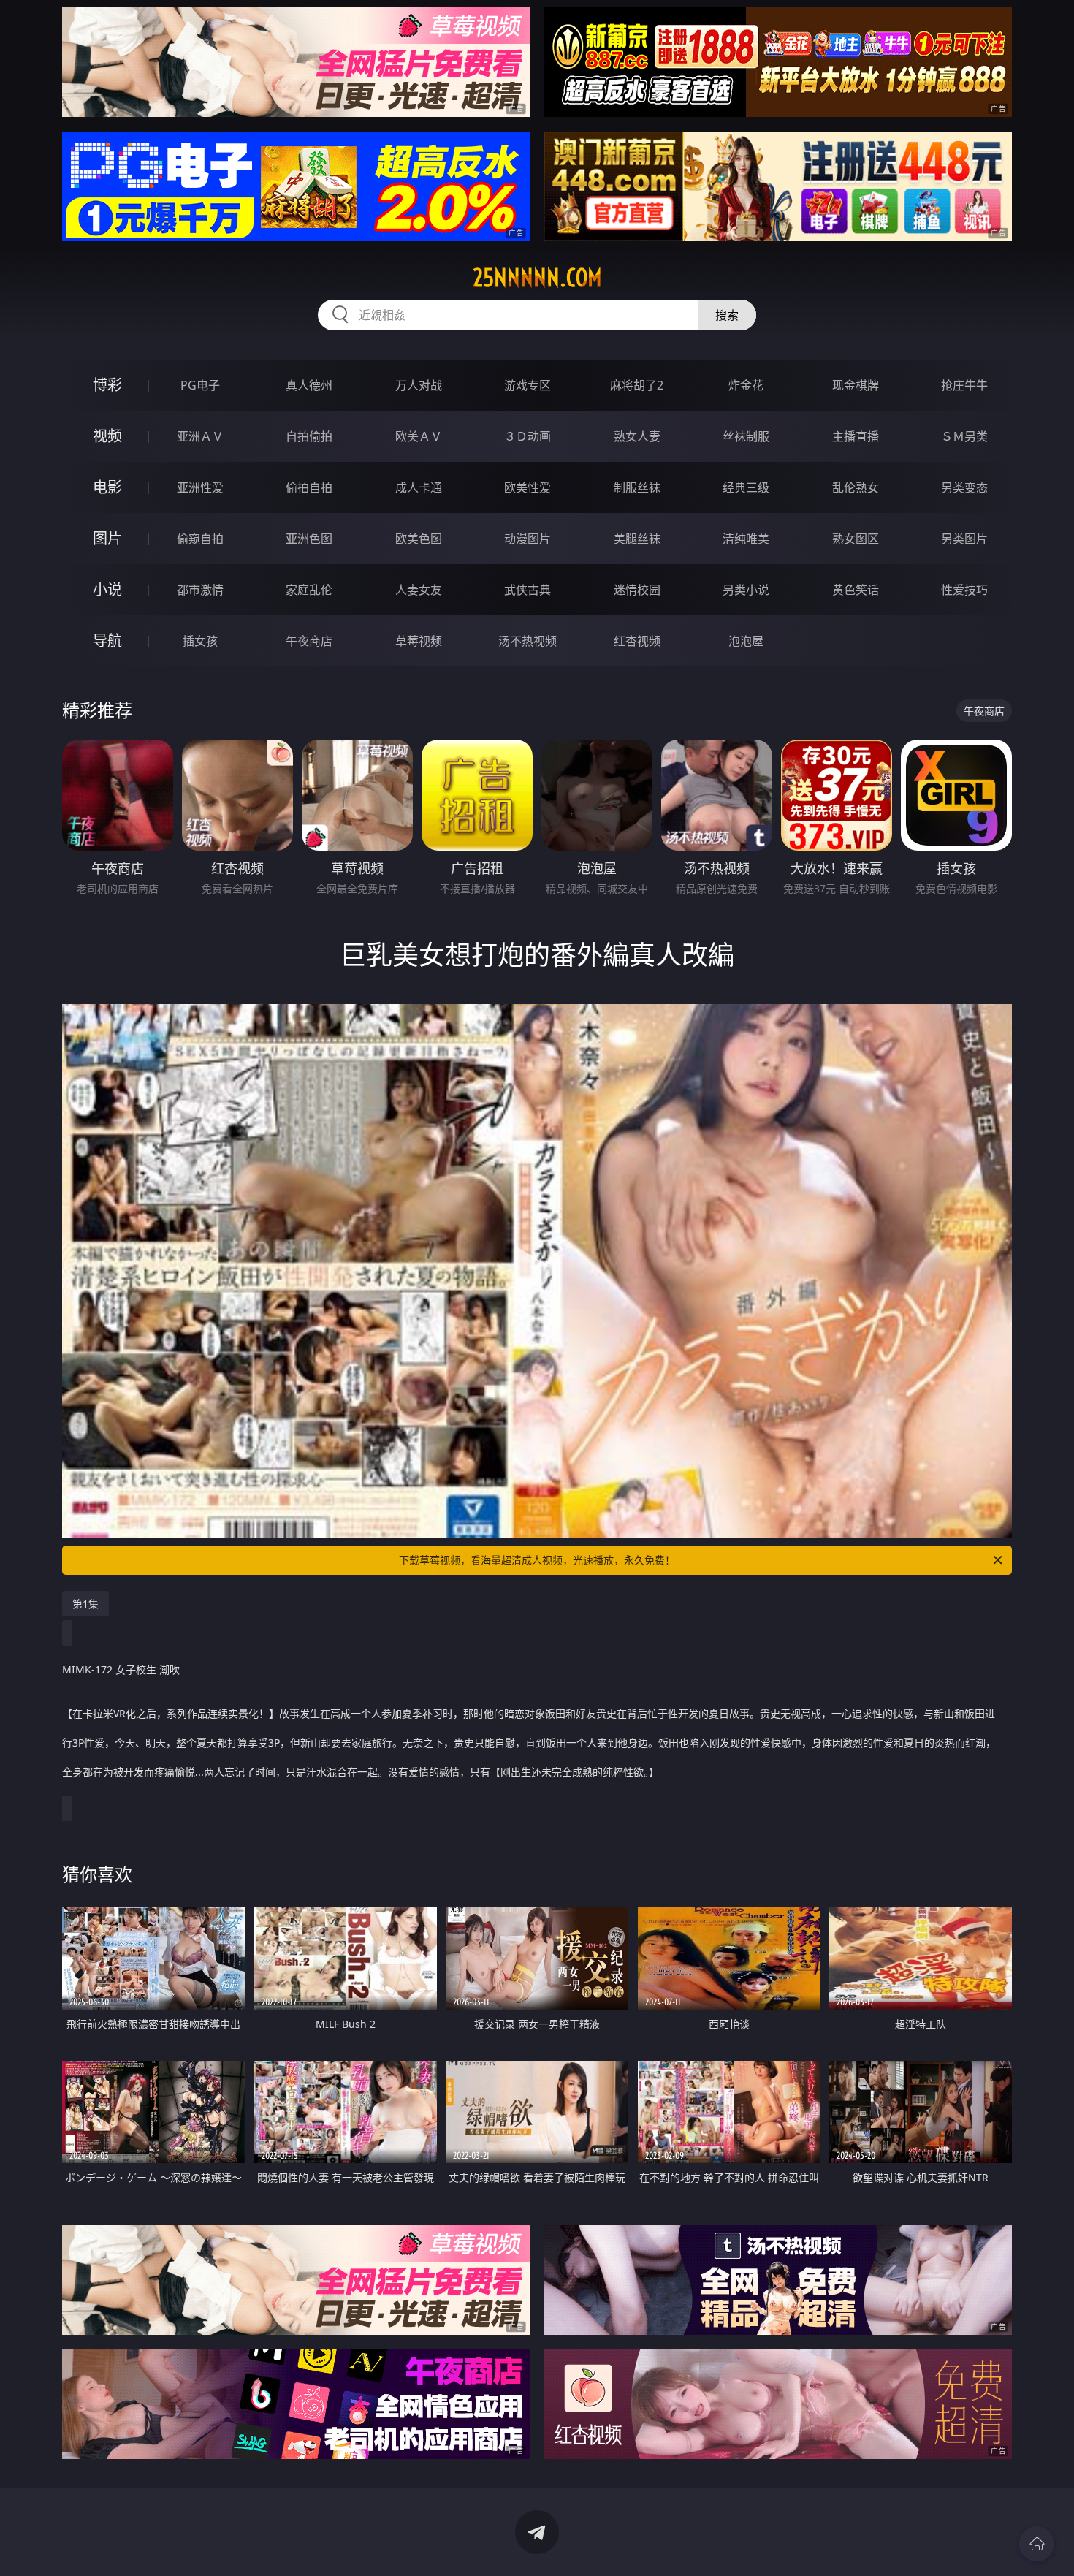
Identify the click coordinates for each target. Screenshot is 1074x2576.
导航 (107, 641)
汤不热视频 (528, 641)
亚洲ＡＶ (200, 436)
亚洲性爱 (200, 487)
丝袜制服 (746, 436)
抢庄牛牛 (964, 385)
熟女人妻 (637, 436)
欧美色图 (419, 539)
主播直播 (856, 436)
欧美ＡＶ (419, 436)
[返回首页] (1037, 2544)
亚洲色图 (309, 539)
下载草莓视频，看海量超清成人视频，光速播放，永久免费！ (537, 1560)
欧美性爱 (528, 487)
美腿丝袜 (637, 539)
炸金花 (746, 385)
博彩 (107, 385)
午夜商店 (309, 641)
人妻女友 (419, 590)
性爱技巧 (964, 590)
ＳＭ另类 (964, 436)
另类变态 (964, 487)
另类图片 (964, 539)
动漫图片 (528, 539)
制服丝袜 (637, 487)
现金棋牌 (856, 385)
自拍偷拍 (309, 436)
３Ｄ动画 (528, 436)
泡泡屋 (746, 641)
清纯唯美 (746, 539)
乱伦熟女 (856, 487)
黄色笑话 (856, 590)
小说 (107, 589)
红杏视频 (637, 641)
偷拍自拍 (309, 487)
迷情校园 (637, 590)
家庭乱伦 (309, 590)
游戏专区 (528, 385)
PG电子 (200, 385)
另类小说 (746, 590)
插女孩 (200, 641)
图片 (107, 538)
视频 (107, 436)
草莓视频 (419, 641)
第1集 (85, 1604)
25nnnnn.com (537, 278)
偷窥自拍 (200, 539)
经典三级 (746, 487)
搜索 (727, 315)
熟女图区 (856, 539)
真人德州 (309, 385)
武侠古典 (528, 590)
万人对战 (419, 385)
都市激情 (200, 590)
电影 (107, 487)
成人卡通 (419, 487)
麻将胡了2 (637, 385)
